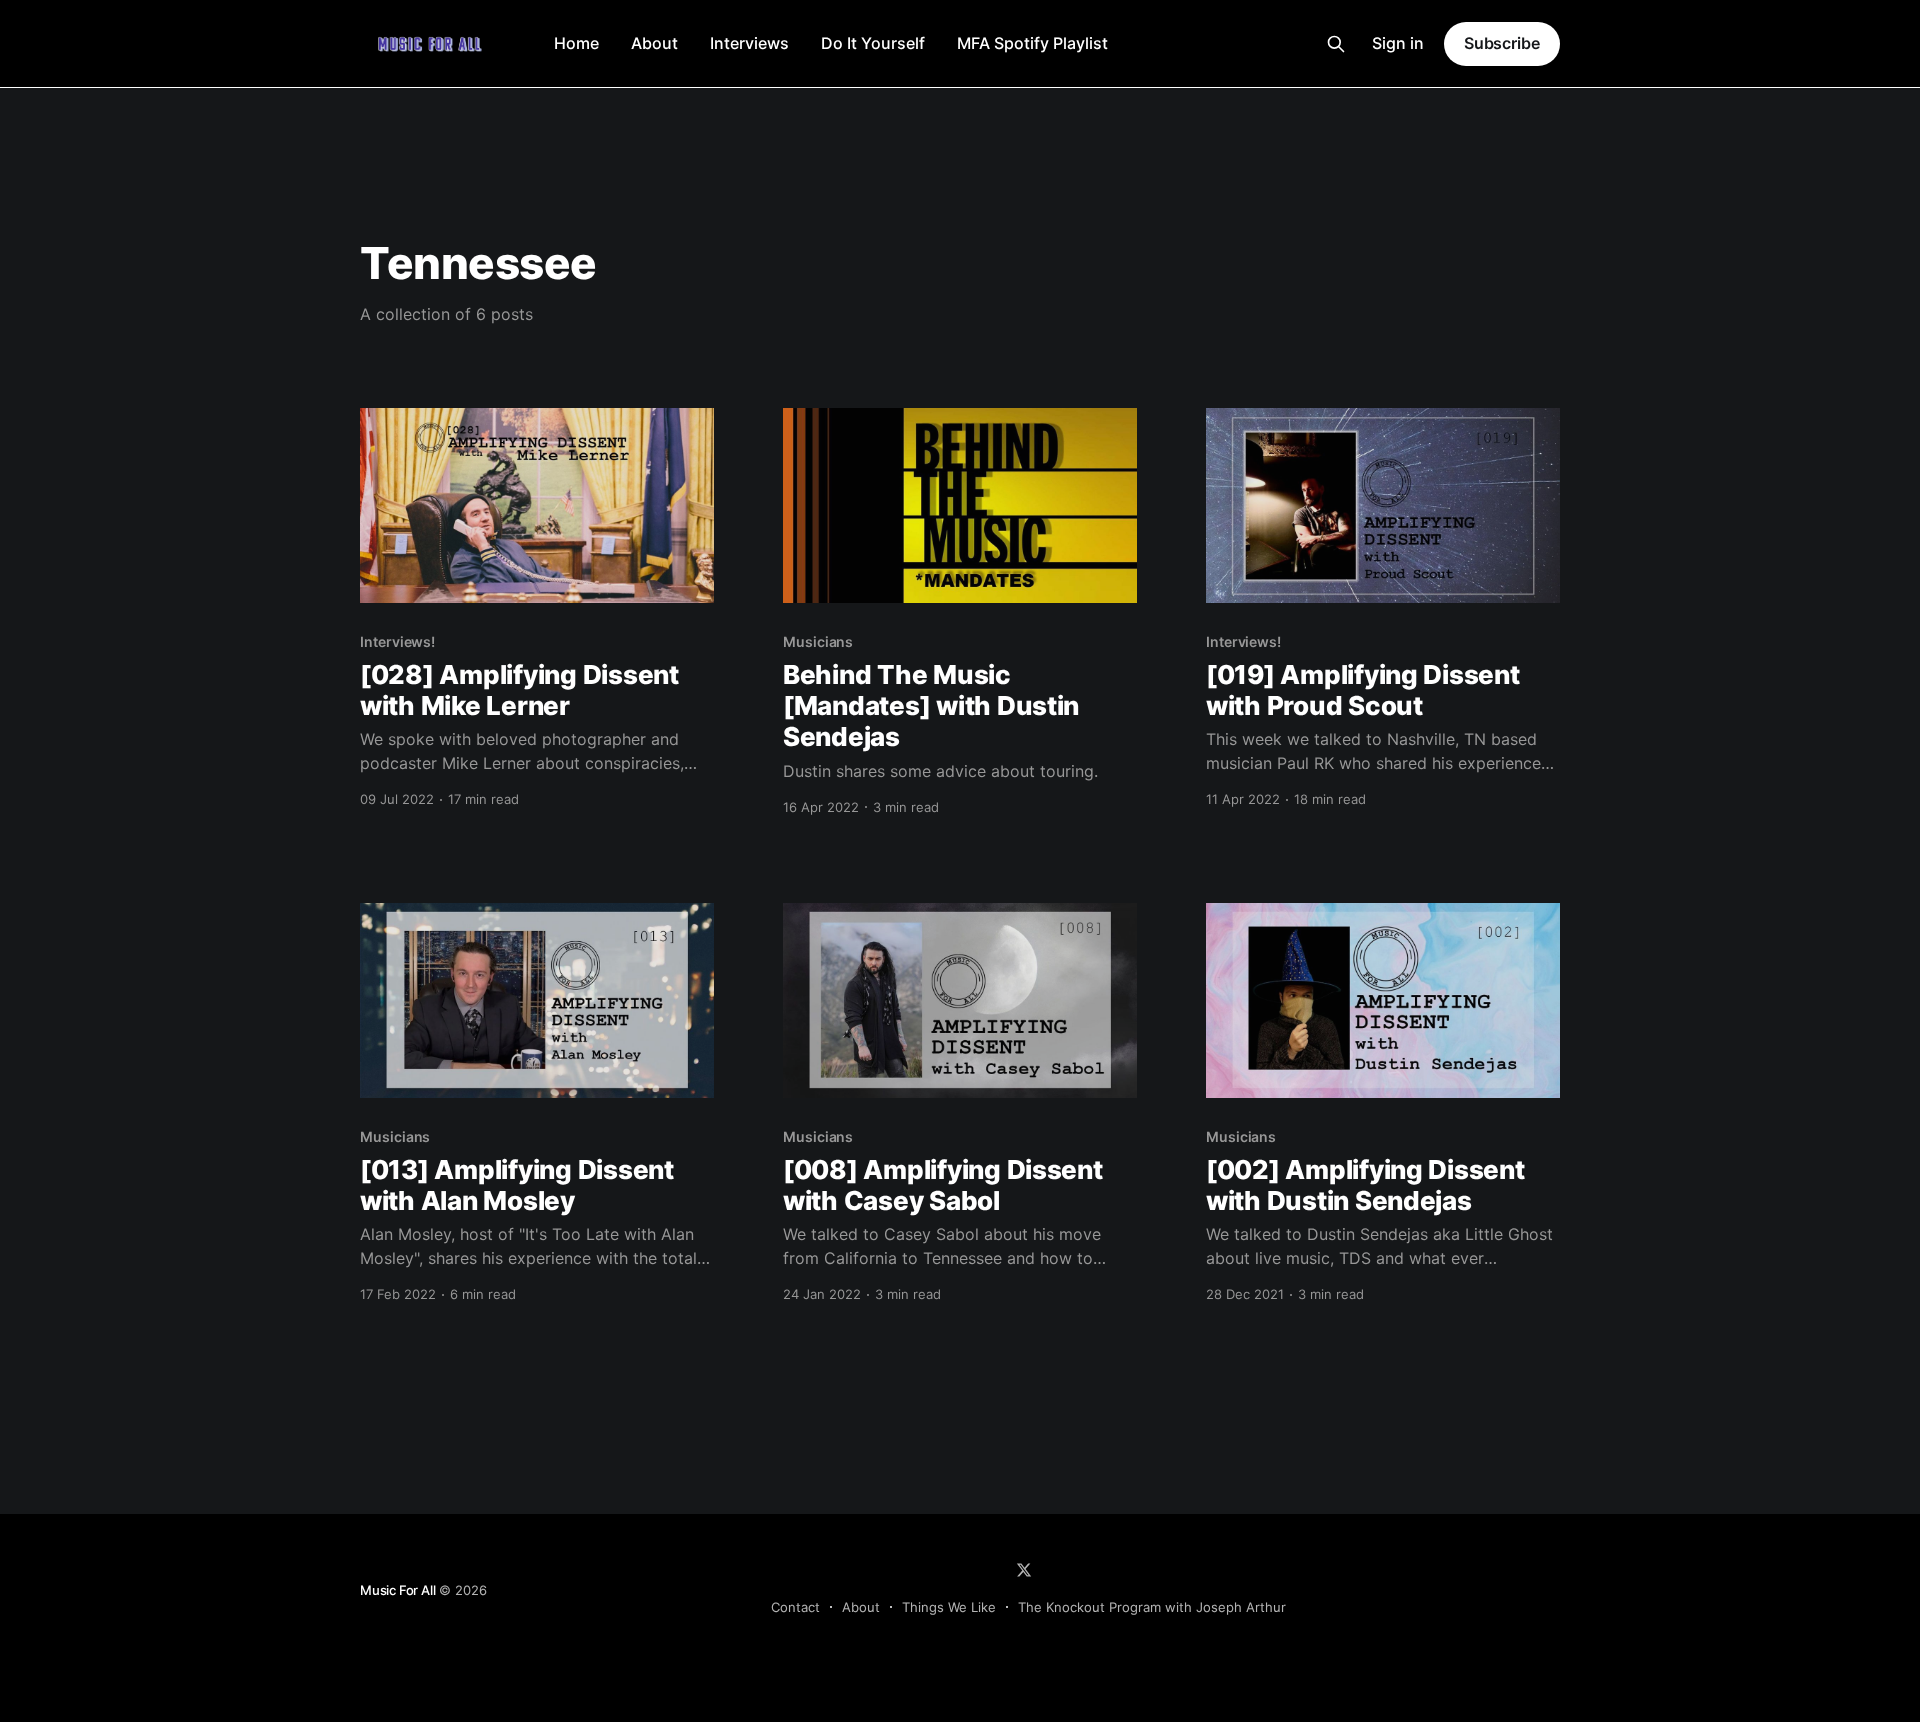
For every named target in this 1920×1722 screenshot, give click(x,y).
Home (576, 43)
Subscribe (1502, 43)
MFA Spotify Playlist (1032, 43)
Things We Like (949, 1607)
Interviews (749, 43)
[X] (1024, 1570)
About (654, 43)
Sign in (1398, 43)
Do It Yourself (873, 43)
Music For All (397, 1590)
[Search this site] (1336, 44)
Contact (795, 1607)
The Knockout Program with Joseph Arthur (1152, 1607)
